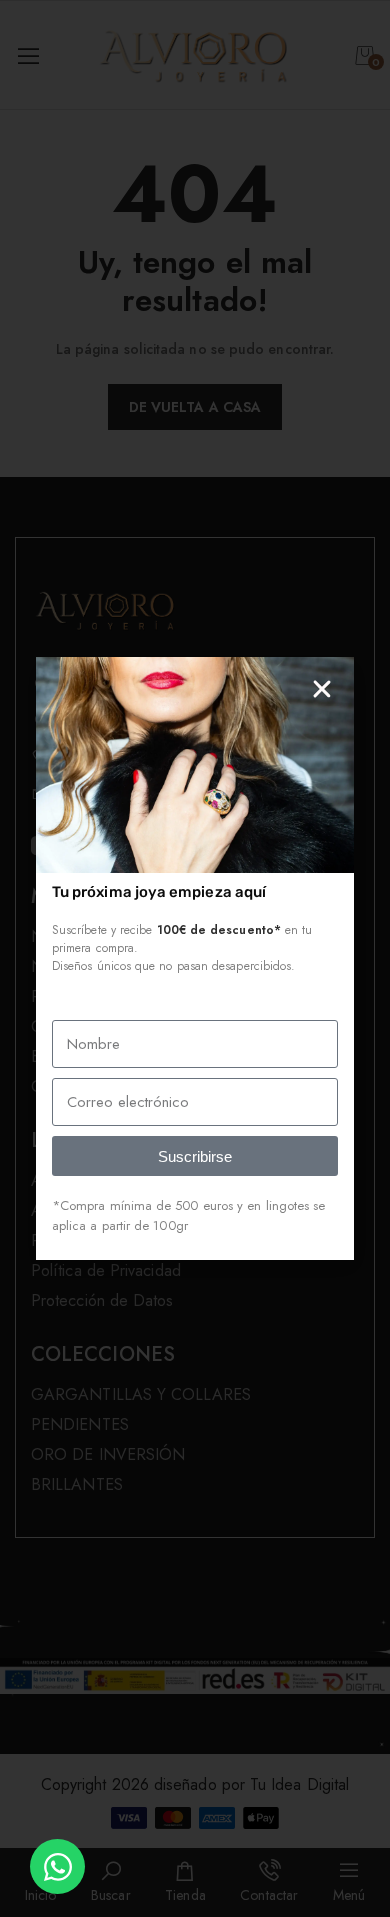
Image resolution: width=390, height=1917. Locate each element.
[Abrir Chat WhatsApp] (57, 1866)
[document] (195, 958)
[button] (322, 689)
